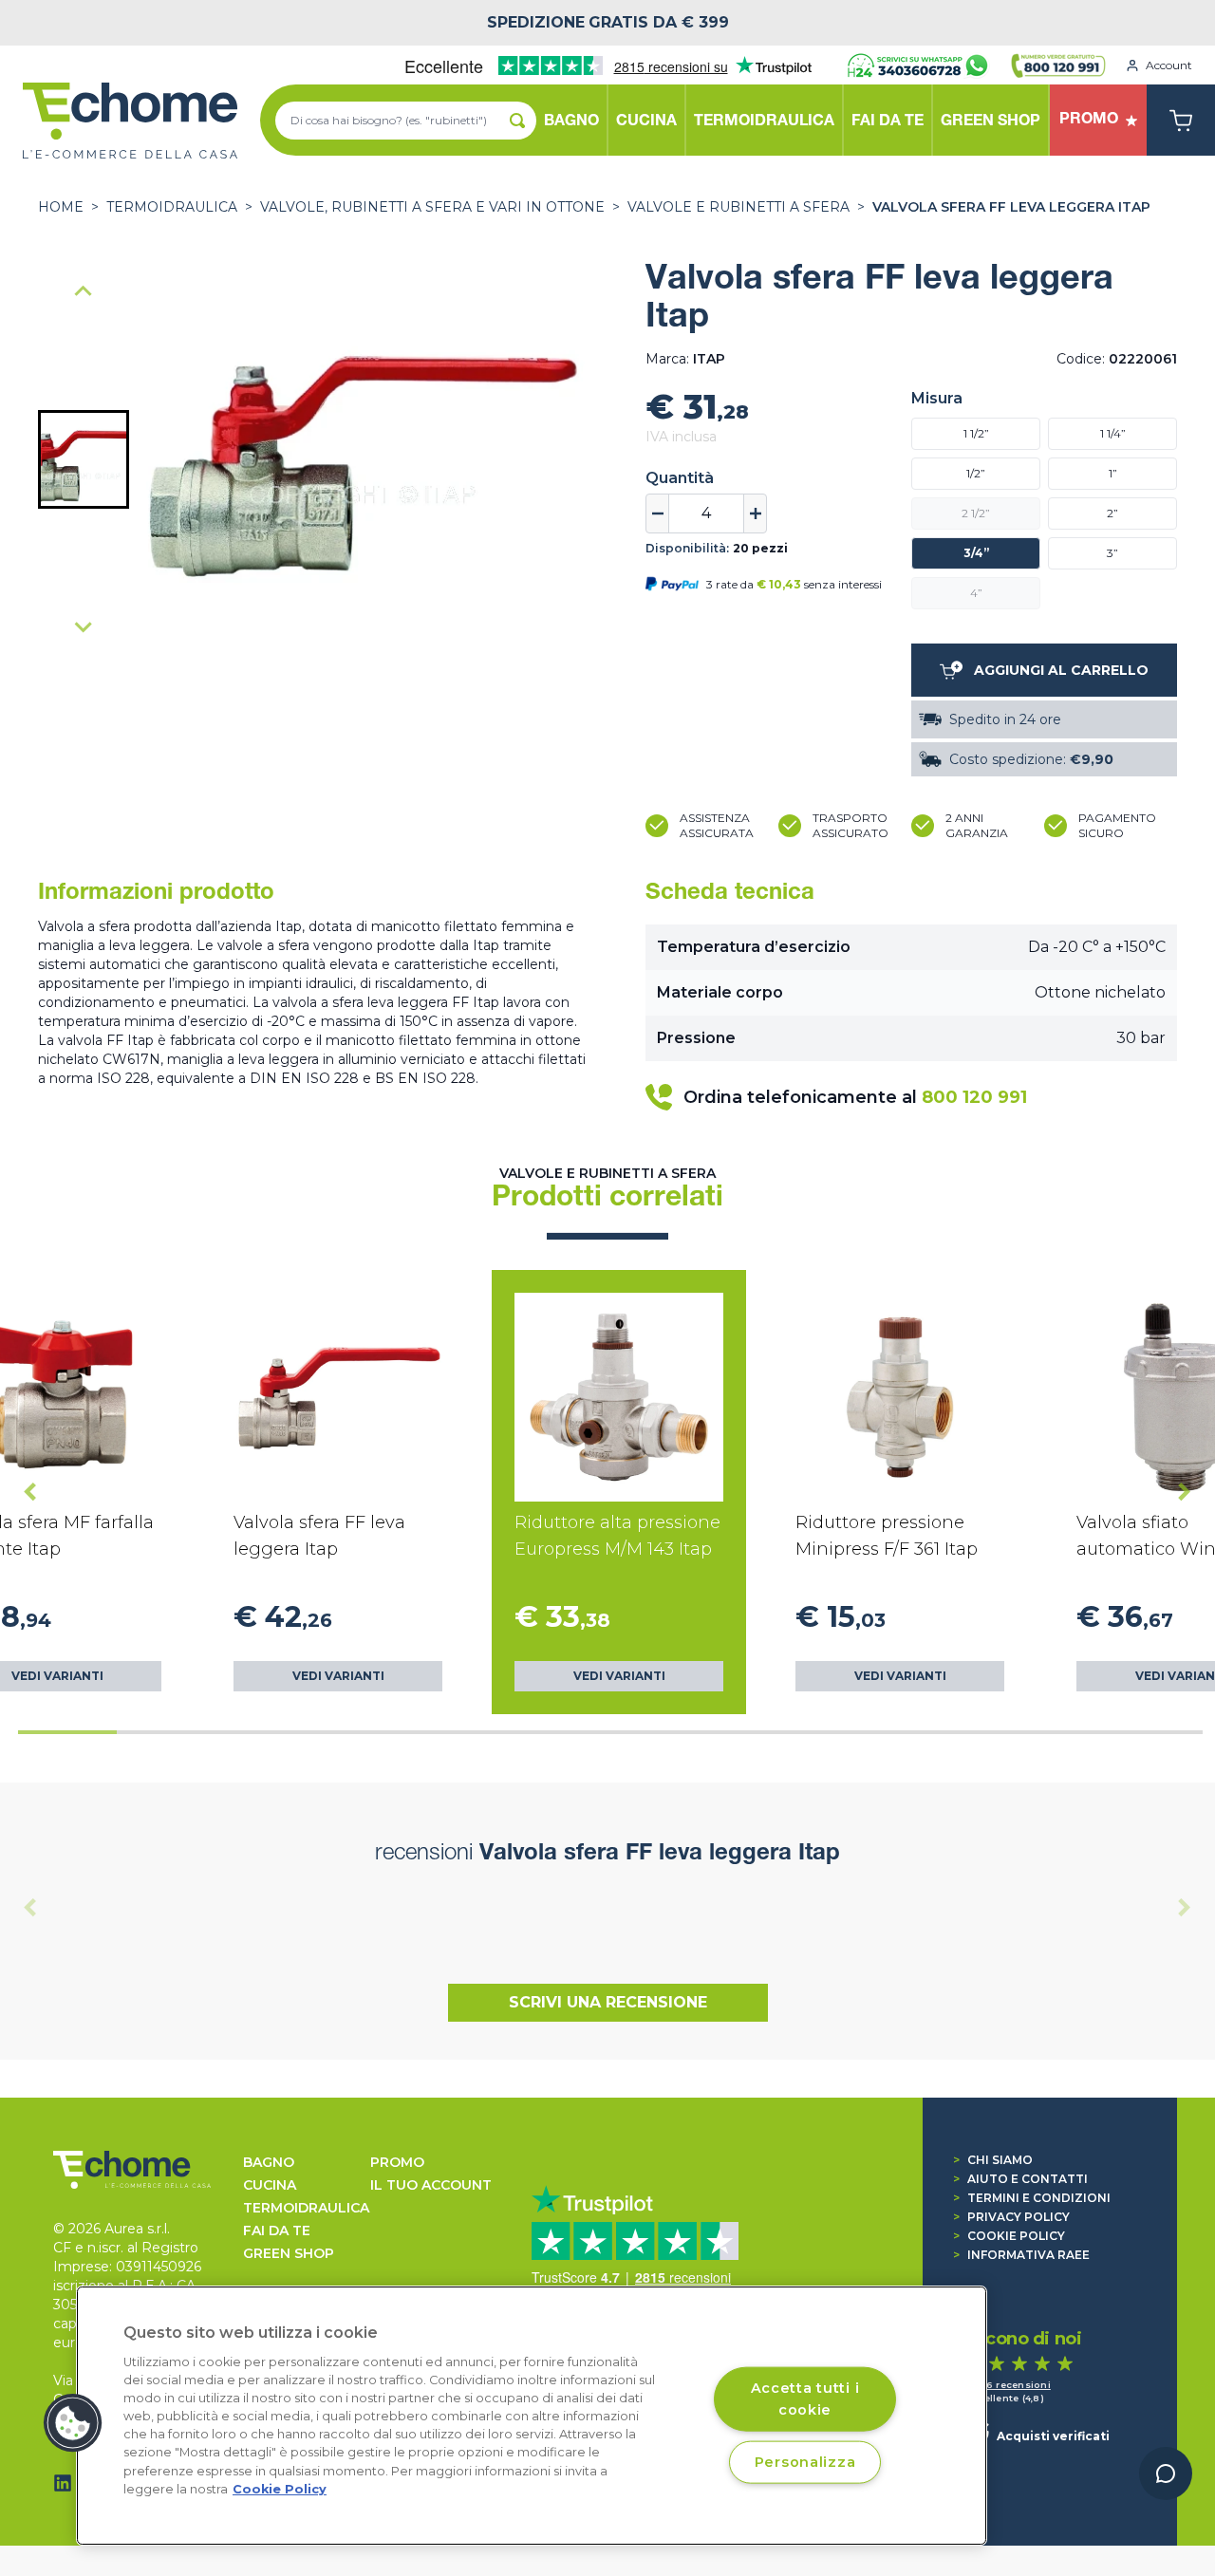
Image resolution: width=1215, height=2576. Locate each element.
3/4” (976, 553)
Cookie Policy (1009, 2236)
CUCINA (270, 2185)
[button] (84, 459)
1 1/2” (976, 433)
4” (976, 593)
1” (1113, 473)
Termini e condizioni (1032, 2198)
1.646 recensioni (1009, 2385)
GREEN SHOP (289, 2253)
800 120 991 (974, 1097)
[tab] (67, 1732)
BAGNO (269, 2162)
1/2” (976, 473)
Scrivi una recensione (608, 2002)
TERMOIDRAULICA (172, 207)
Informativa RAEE (1021, 2255)
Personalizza (805, 2461)
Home (61, 207)
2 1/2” (976, 513)
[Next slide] (84, 626)
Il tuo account (431, 2185)
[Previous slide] (84, 292)
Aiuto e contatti (1020, 2179)
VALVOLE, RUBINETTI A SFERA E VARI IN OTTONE (432, 207)
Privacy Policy (1011, 2217)
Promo (397, 2162)
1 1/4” (1113, 433)
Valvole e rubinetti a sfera (738, 207)
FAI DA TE (277, 2231)
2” (1112, 513)
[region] (532, 2416)
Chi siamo (993, 2160)
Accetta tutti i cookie (805, 2398)
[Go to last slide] (30, 1492)
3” (1112, 553)
